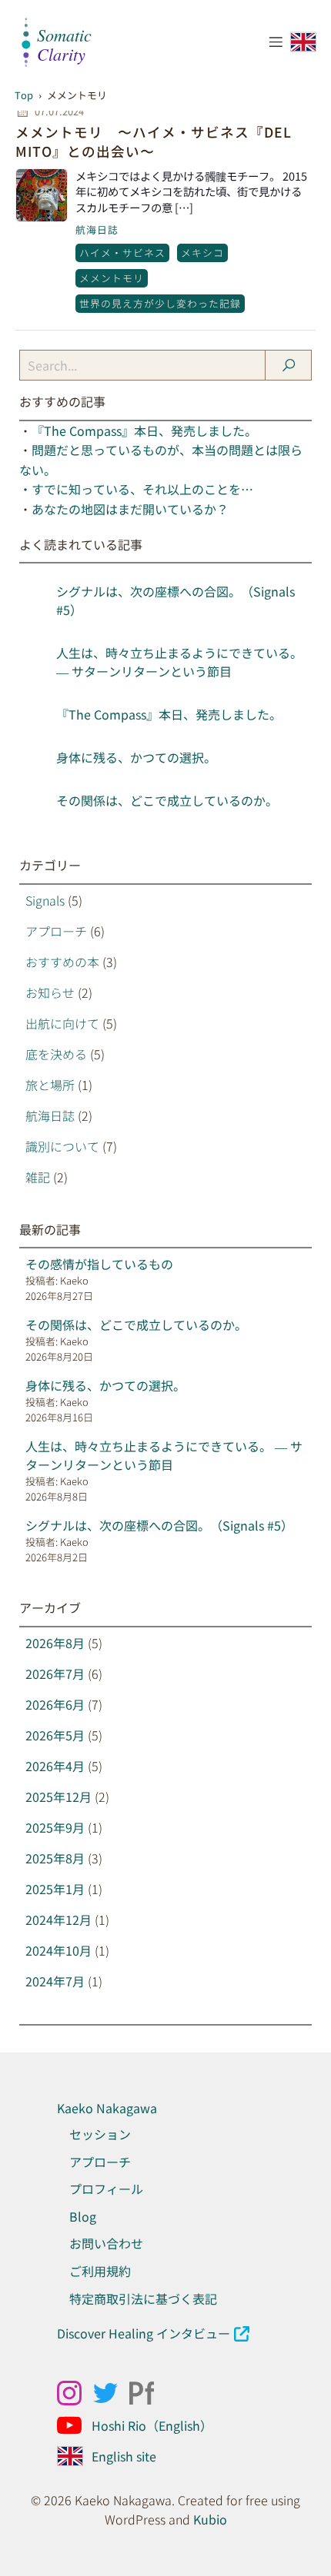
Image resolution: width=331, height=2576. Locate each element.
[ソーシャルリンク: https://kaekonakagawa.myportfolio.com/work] (147, 2393)
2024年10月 (59, 1950)
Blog (83, 2216)
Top (24, 95)
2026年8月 (55, 1643)
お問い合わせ (106, 2243)
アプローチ (56, 931)
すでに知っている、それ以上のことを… (142, 489)
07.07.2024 (59, 111)
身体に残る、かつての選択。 (136, 757)
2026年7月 (55, 1674)
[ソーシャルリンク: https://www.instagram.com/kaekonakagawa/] (75, 2393)
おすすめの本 (62, 962)
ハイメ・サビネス (122, 253)
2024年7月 (55, 1981)
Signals (45, 900)
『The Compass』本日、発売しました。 (144, 430)
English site (124, 2456)
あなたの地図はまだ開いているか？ (130, 509)
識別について (62, 1146)
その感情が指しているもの (99, 1264)
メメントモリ (112, 278)
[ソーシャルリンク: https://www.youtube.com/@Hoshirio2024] (75, 2425)
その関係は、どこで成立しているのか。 (167, 800)
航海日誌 (97, 229)
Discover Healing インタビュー (144, 2333)
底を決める (56, 1054)
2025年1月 (55, 1889)
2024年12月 (59, 1920)
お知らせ (50, 992)
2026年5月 (55, 1735)
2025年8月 (55, 1858)
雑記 (38, 1177)
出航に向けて (62, 1023)
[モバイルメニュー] (276, 42)
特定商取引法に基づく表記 (143, 2298)
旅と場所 (50, 1085)
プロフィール (106, 2189)
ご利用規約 (100, 2271)
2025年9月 (55, 1827)
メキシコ (202, 253)
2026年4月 (55, 1766)
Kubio (210, 2519)
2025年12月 (59, 1797)
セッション (100, 2134)
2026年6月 (55, 1704)
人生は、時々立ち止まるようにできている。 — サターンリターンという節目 (179, 662)
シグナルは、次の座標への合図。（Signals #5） (159, 1525)
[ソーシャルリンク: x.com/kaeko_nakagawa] (111, 2393)
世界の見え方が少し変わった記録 (160, 303)
